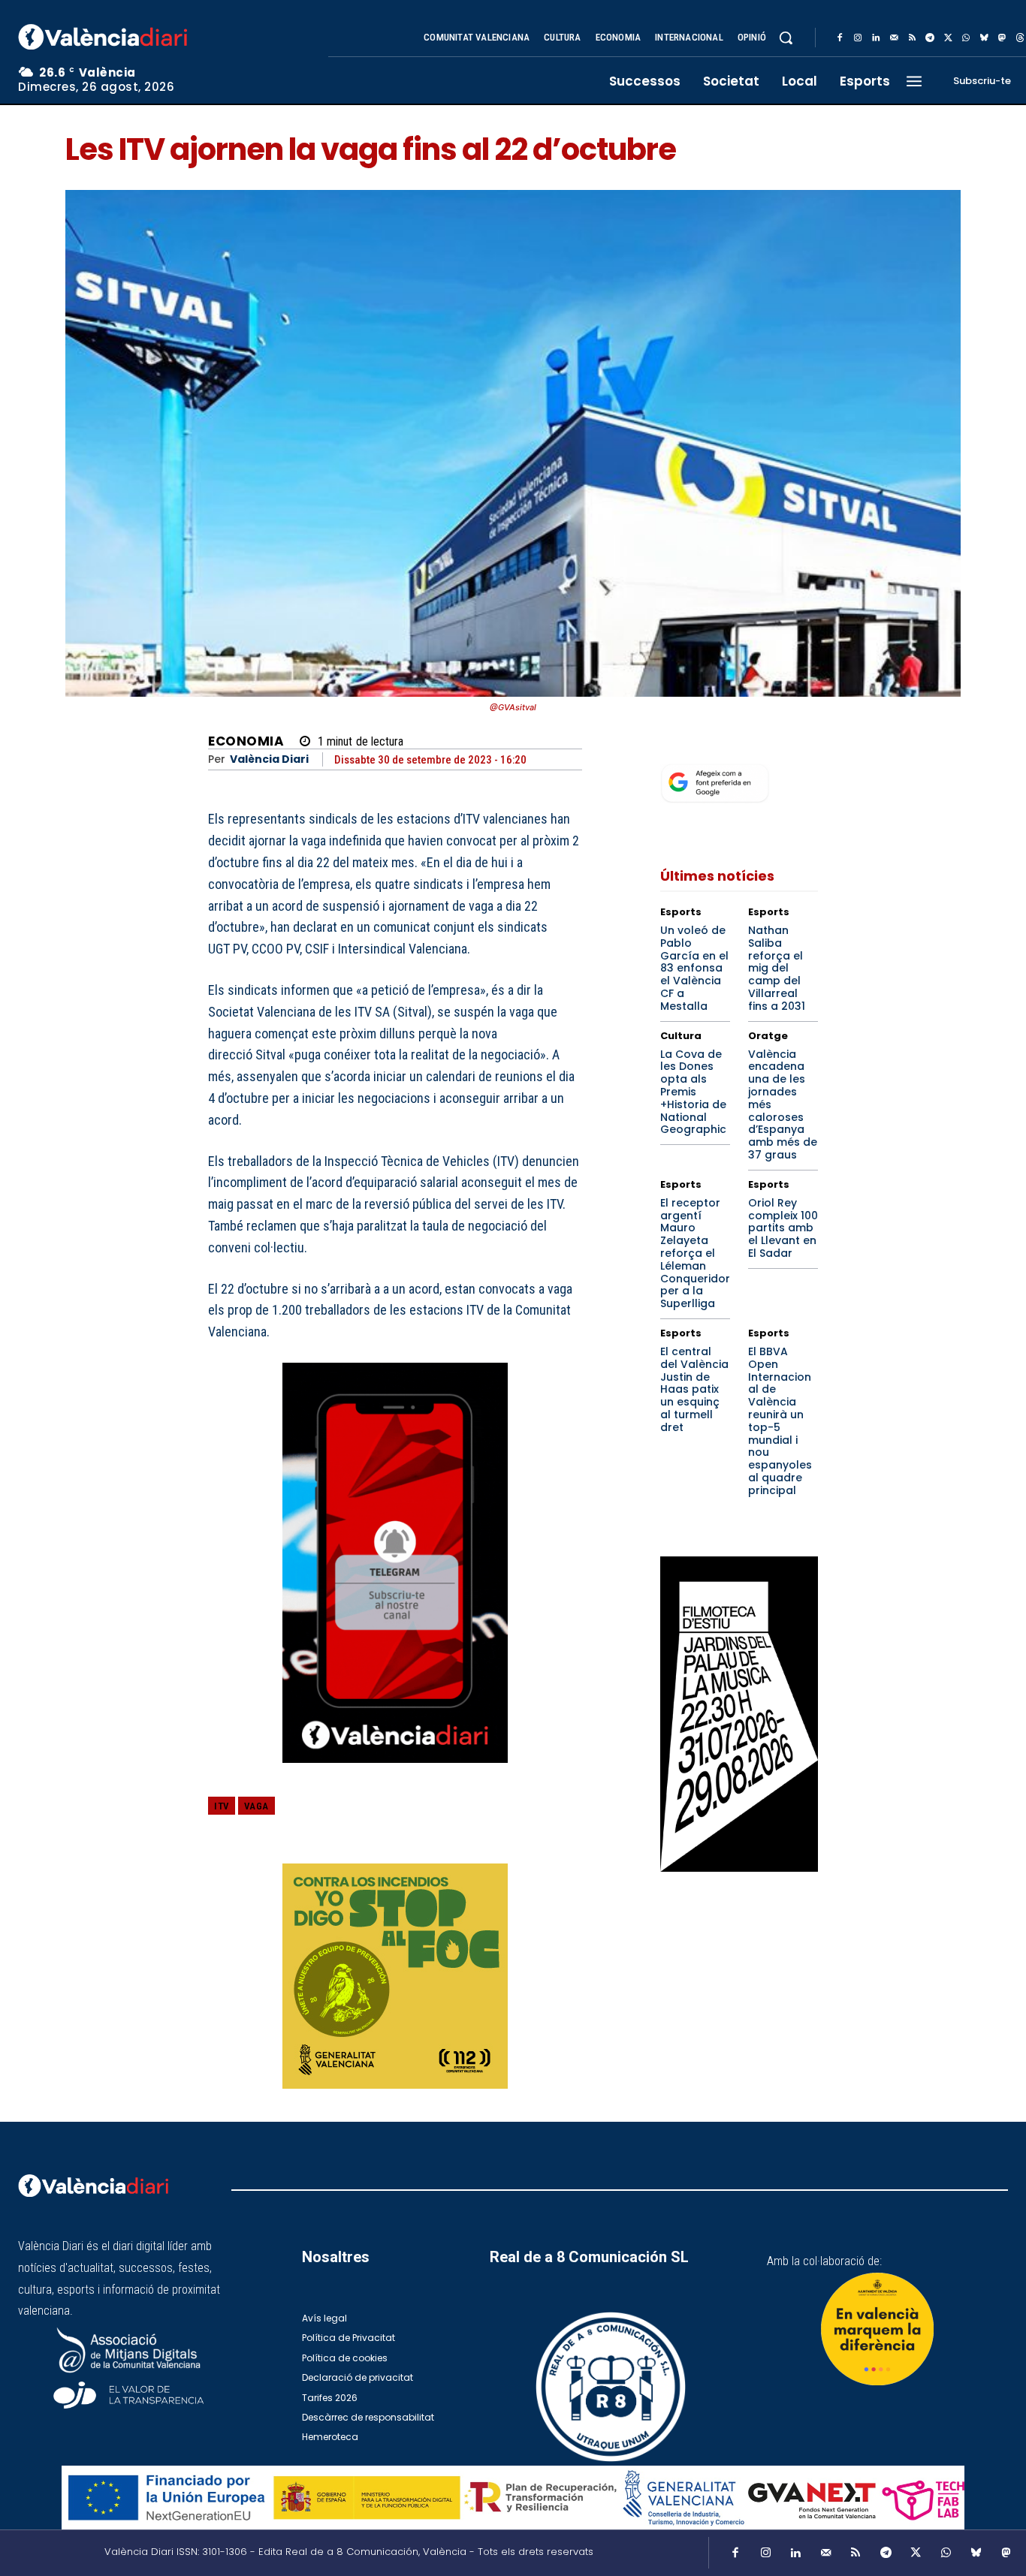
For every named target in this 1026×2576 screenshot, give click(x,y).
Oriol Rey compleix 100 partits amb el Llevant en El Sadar (783, 1228)
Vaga (256, 1806)
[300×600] (739, 1714)
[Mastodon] (1002, 38)
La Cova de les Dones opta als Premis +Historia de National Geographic (693, 1092)
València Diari (269, 759)
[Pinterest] (497, 1817)
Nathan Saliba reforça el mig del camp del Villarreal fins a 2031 (777, 968)
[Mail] (894, 38)
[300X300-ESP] (395, 1976)
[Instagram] (858, 38)
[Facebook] (840, 38)
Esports (681, 912)
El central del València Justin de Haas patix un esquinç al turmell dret (694, 1389)
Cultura (681, 1036)
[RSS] (912, 38)
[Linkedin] (876, 38)
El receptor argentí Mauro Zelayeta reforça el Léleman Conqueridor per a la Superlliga (695, 1253)
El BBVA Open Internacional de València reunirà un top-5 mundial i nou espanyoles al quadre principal (780, 1421)
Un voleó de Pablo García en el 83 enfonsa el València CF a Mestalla (694, 968)
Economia (246, 741)
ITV (222, 1806)
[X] (948, 38)
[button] (786, 38)
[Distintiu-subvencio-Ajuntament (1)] (877, 2329)
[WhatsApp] (966, 38)
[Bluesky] (984, 38)
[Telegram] (930, 38)
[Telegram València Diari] (395, 1774)
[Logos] (513, 2498)
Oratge (768, 1036)
